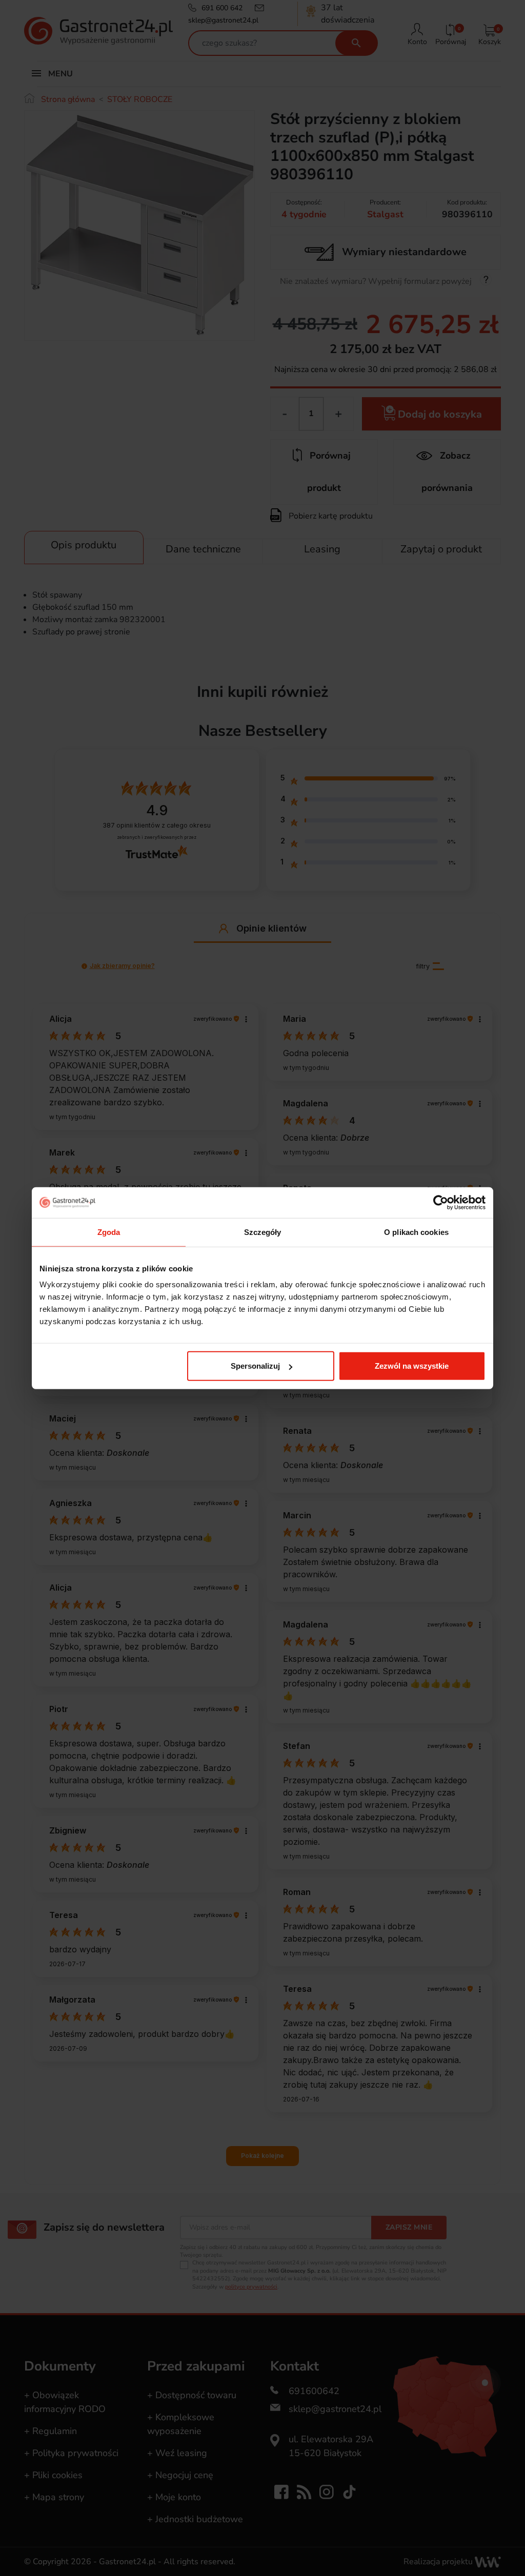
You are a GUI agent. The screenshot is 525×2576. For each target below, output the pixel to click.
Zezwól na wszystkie (412, 1366)
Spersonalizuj (255, 1366)
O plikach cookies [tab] (416, 1232)
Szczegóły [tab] (263, 1232)
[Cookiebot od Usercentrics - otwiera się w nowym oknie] (441, 1202)
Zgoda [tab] (109, 1232)
